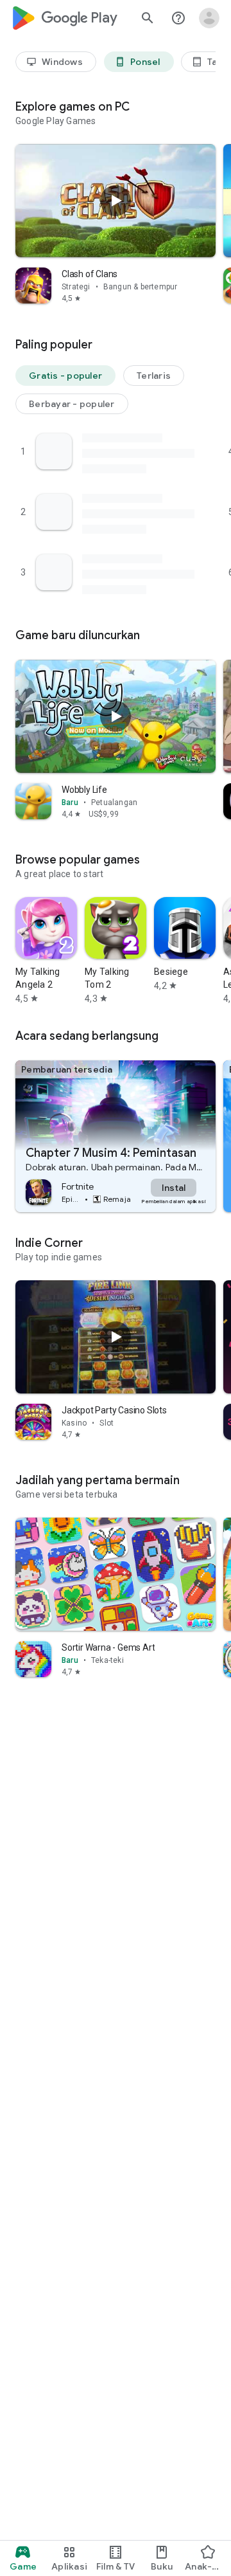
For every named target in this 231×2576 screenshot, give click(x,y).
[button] (65, 376)
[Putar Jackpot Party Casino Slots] (116, 1336)
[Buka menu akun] (209, 18)
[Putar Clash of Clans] (116, 201)
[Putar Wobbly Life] (116, 716)
